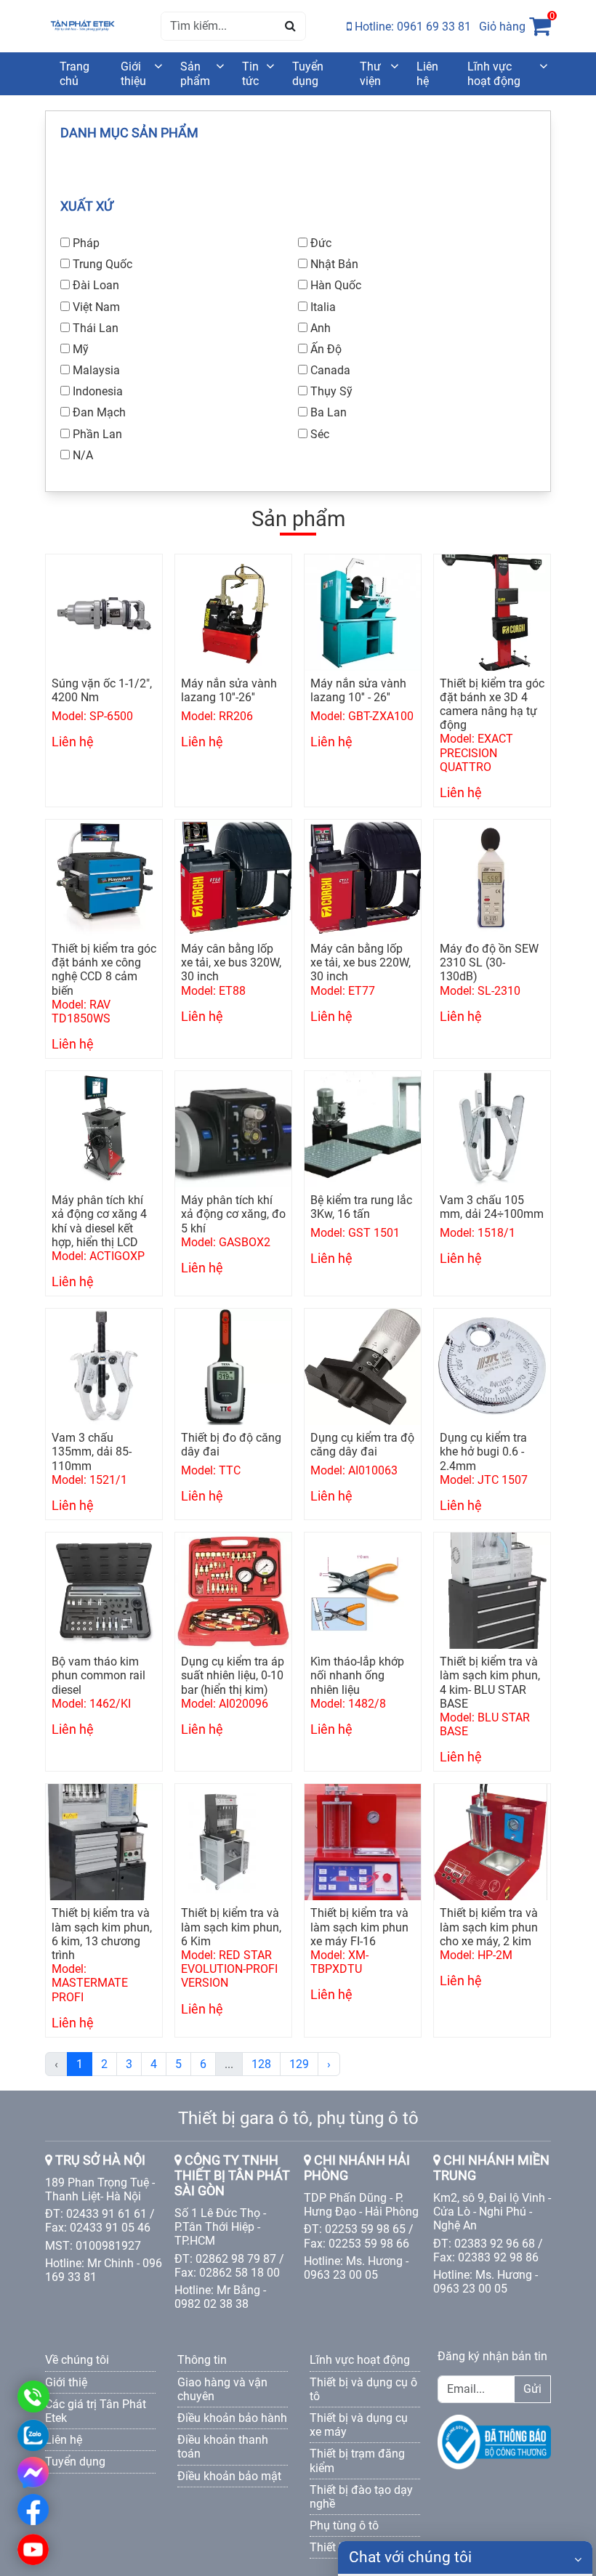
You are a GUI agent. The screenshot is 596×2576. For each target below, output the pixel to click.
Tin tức (250, 73)
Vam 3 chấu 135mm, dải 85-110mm (92, 1451)
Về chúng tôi (77, 2360)
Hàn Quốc (336, 285)
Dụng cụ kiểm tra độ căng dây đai (362, 1445)
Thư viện (370, 73)
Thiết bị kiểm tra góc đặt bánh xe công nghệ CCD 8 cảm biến (104, 970)
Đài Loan (96, 285)
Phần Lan (97, 434)
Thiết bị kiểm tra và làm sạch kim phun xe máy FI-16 (359, 1927)
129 (299, 2064)
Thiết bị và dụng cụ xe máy (359, 2425)
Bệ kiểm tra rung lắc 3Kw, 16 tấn (361, 1207)
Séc (320, 434)
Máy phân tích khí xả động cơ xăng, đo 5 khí (233, 1214)
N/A (83, 455)
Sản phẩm (195, 73)
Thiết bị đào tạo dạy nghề (361, 2497)
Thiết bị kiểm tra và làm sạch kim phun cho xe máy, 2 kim (489, 1927)
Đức (321, 243)
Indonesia (98, 391)
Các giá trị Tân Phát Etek (96, 2411)
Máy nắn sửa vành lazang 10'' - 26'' (358, 690)
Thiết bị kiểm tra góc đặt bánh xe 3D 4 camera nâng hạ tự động (492, 704)
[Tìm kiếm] (290, 26)
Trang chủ (74, 73)
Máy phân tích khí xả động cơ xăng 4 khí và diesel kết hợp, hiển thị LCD (99, 1221)
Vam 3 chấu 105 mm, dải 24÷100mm (492, 1207)
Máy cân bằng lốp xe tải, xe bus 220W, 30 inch (361, 962)
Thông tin (202, 2360)
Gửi (532, 2389)
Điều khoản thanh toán (223, 2447)
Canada (330, 370)
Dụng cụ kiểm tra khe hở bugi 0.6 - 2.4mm (483, 1451)
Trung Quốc (102, 264)
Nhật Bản (334, 264)
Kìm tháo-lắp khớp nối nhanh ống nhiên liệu (357, 1675)
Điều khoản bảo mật (229, 2476)
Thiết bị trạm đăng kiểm (357, 2460)
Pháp (86, 243)
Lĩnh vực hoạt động (494, 73)
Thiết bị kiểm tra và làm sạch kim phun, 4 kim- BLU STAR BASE (490, 1683)
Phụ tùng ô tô (344, 2525)
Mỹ (81, 349)
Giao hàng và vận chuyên (222, 2389)
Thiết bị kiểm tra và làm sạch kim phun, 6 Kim (231, 1927)
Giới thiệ (66, 2382)
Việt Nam (96, 307)
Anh (321, 328)
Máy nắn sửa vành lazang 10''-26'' (229, 690)
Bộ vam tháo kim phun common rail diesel (98, 1675)
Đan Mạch (99, 412)
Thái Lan (96, 328)
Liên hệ (427, 73)
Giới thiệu (133, 73)
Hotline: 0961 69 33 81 (411, 27)
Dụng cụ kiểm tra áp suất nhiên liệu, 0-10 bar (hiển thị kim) (233, 1675)
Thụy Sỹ (331, 391)
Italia (323, 307)
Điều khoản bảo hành (232, 2418)
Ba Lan (329, 412)
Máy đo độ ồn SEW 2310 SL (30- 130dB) (489, 962)
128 (261, 2064)
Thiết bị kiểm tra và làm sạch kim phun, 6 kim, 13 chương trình (102, 1934)
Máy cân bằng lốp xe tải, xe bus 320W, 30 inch (231, 962)
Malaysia (96, 370)
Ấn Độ (326, 349)
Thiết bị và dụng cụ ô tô (363, 2389)
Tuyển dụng (308, 73)
